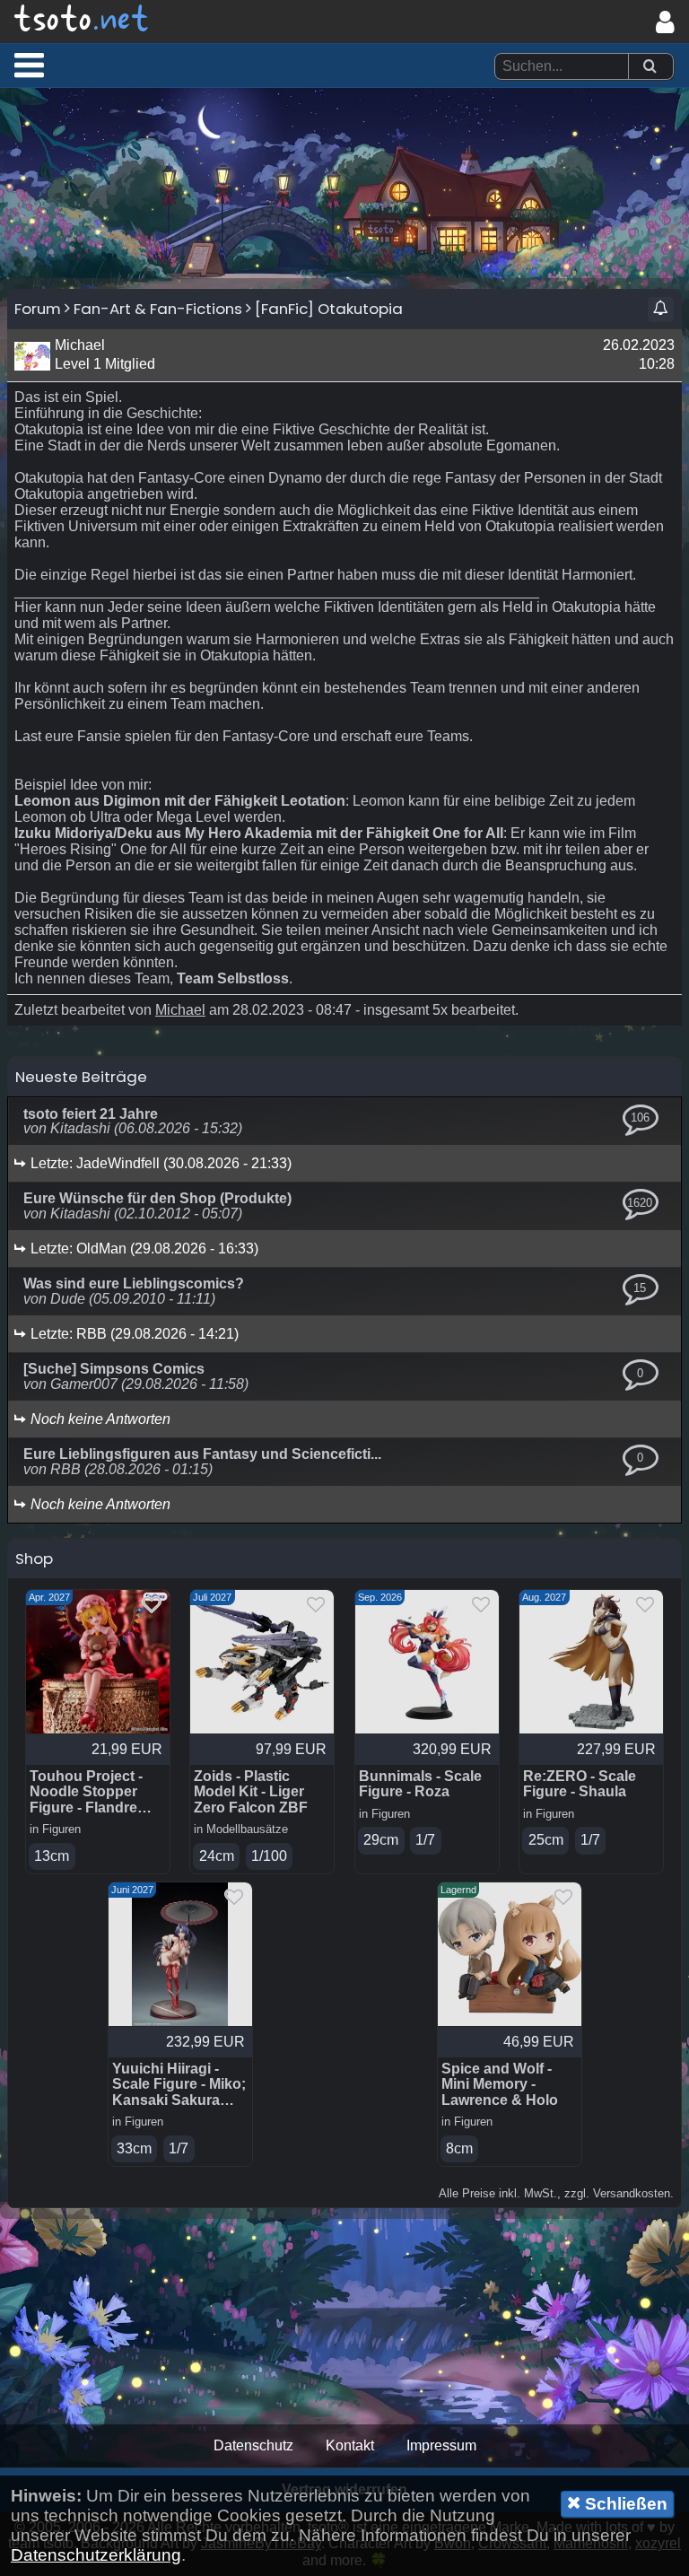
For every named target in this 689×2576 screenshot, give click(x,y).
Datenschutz (253, 2445)
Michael (180, 1010)
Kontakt (350, 2445)
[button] (29, 65)
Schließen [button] (624, 2504)
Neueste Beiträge (81, 1077)
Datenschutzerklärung (96, 2555)
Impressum (441, 2445)
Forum (38, 309)
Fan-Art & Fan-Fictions (158, 309)
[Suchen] (650, 67)
